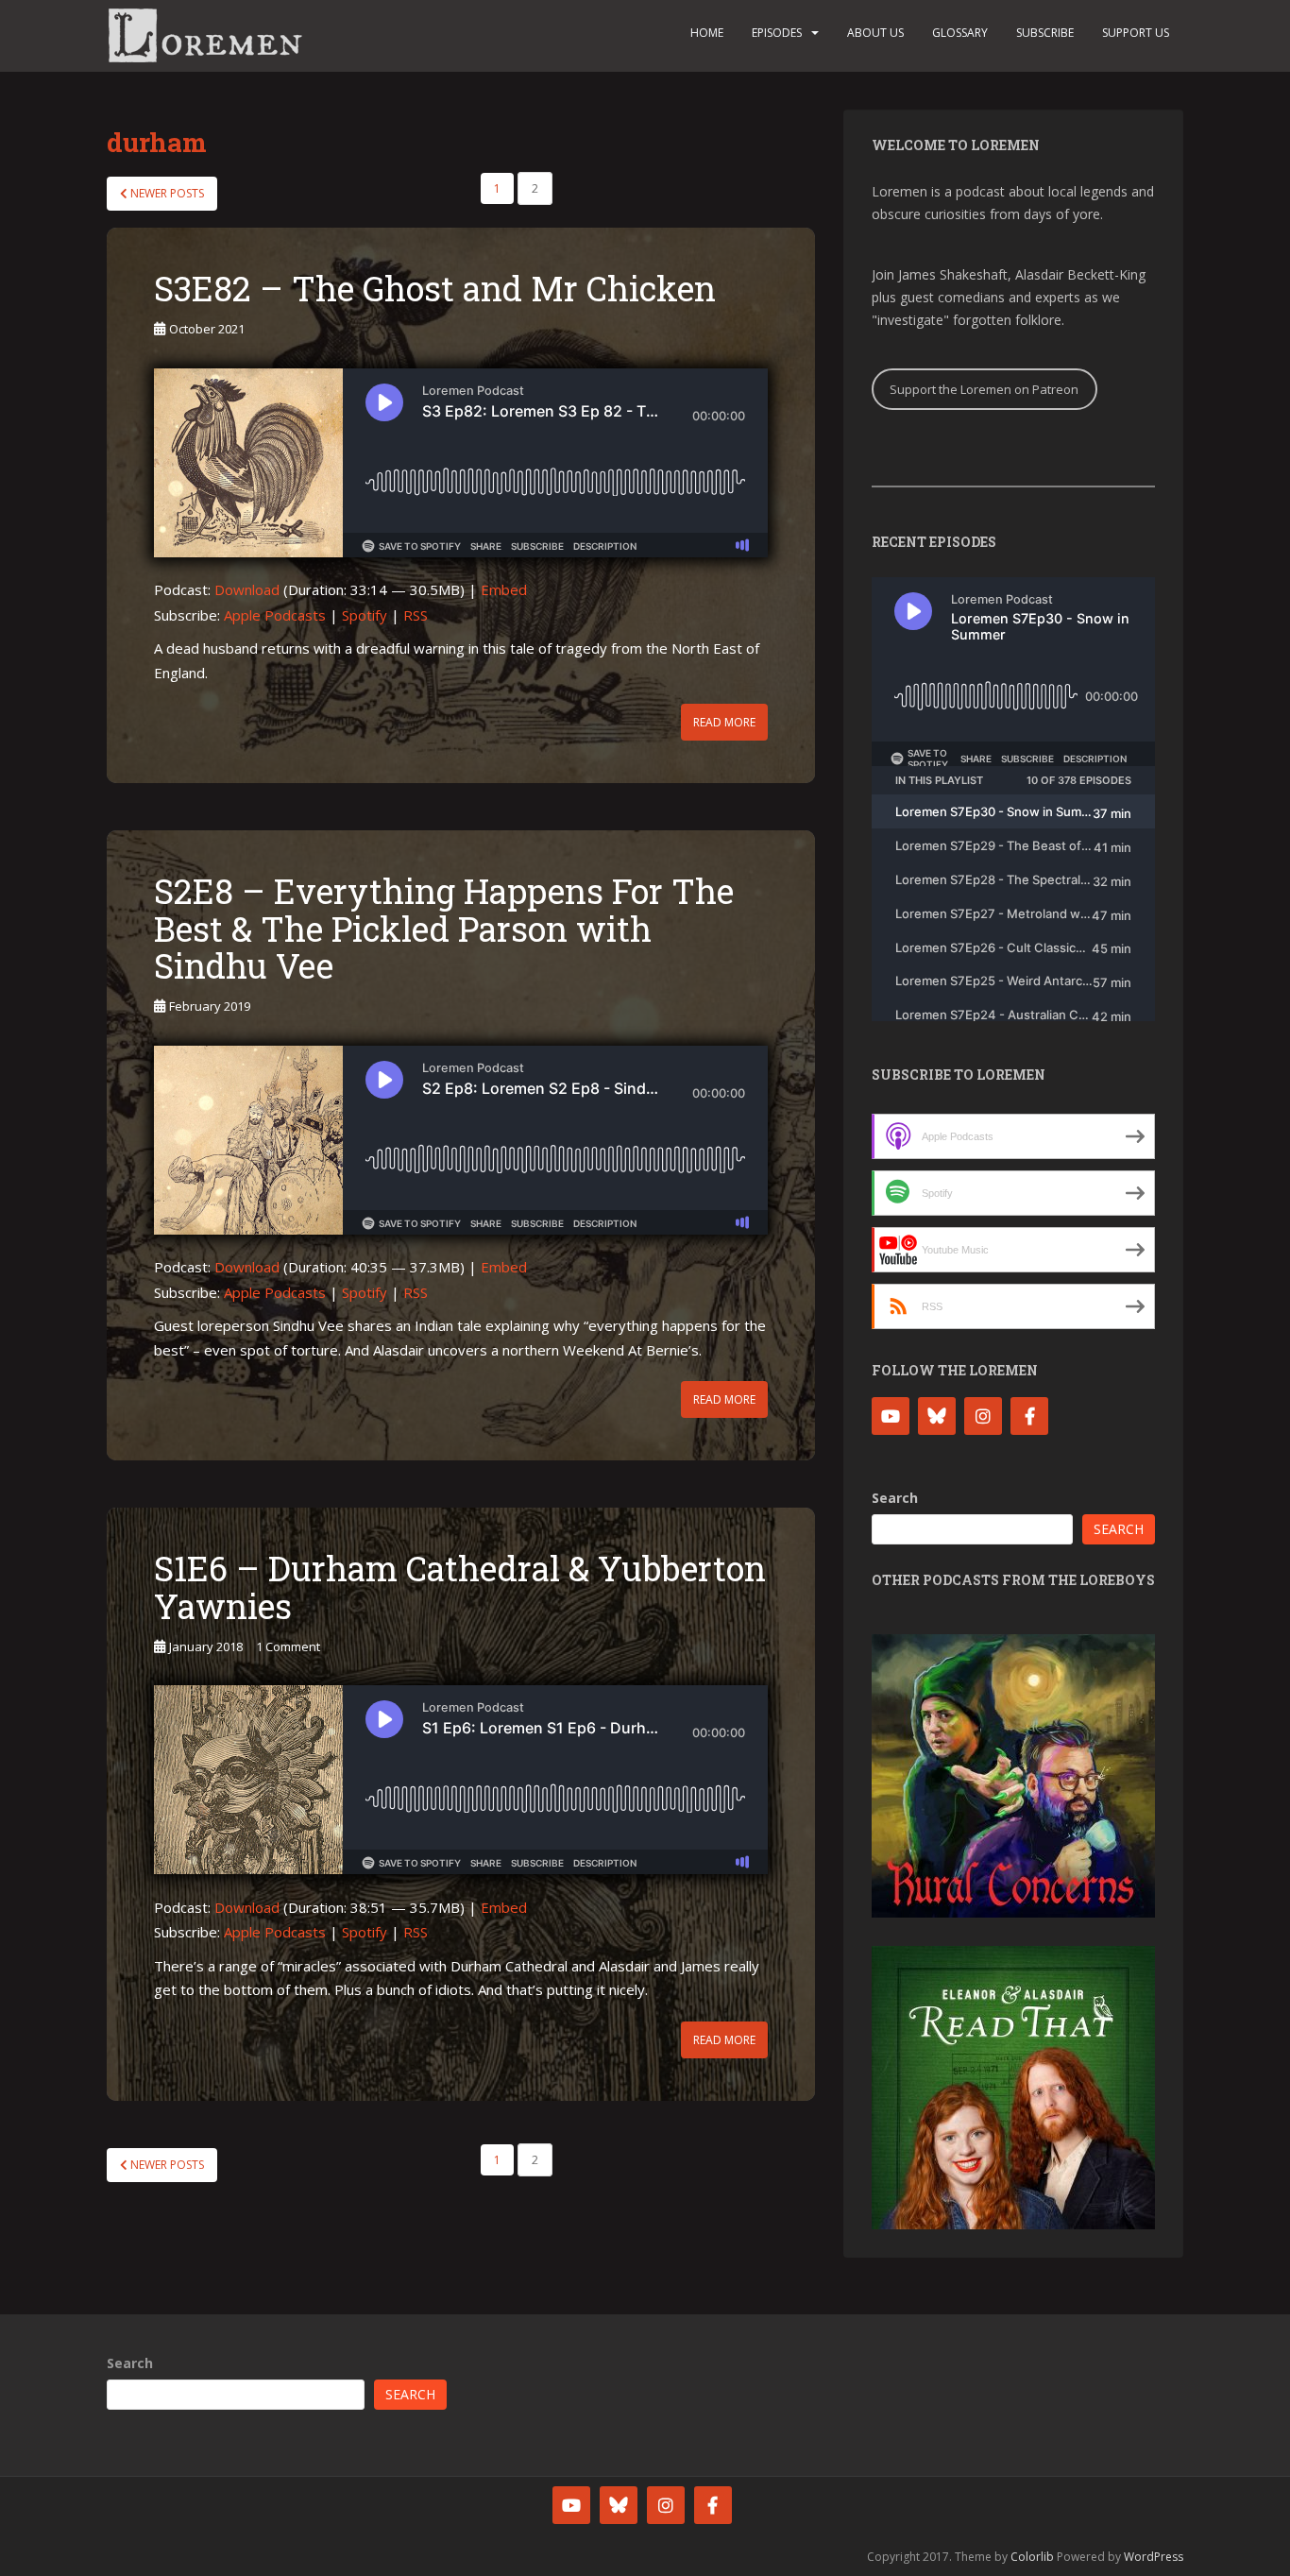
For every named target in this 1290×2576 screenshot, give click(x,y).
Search (895, 1498)
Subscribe (1045, 33)
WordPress (1154, 2557)
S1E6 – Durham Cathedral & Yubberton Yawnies (460, 1587)
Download (247, 589)
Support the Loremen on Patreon (984, 389)
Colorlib (1032, 2557)
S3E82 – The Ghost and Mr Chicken (435, 288)
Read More (724, 722)
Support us (1136, 33)
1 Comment (288, 1646)
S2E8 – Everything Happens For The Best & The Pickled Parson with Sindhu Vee (444, 928)
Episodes (777, 33)
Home (707, 33)
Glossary (960, 33)
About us (875, 33)
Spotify (365, 615)
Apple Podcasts (275, 615)
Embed (504, 589)
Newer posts (166, 193)
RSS (416, 615)
